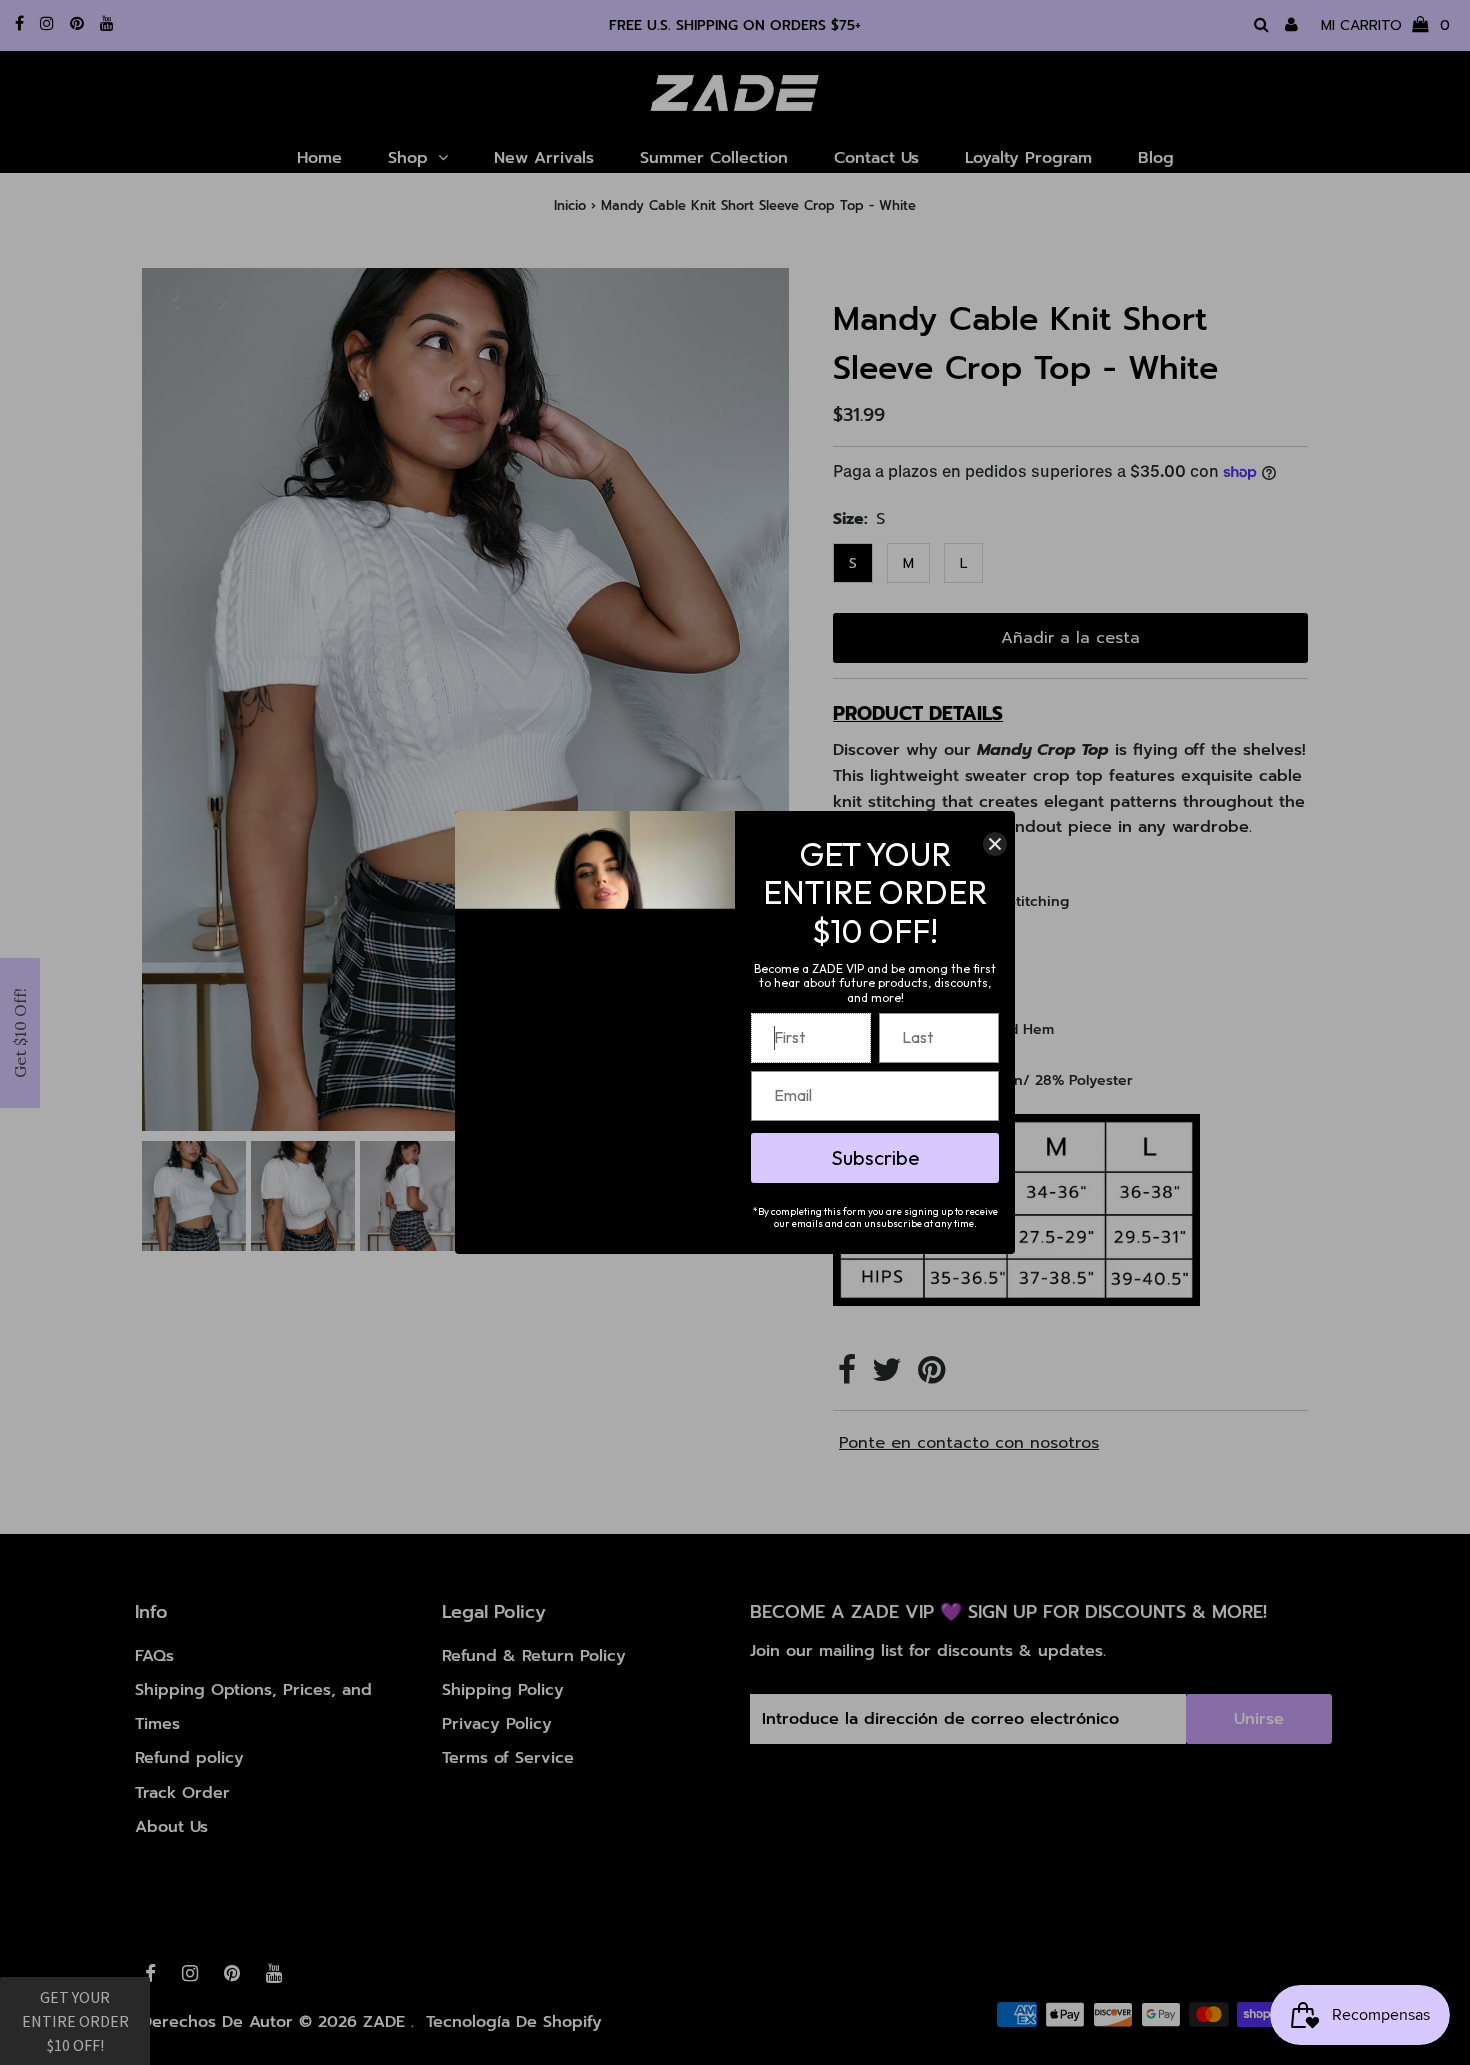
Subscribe (875, 1157)
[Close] (995, 844)
